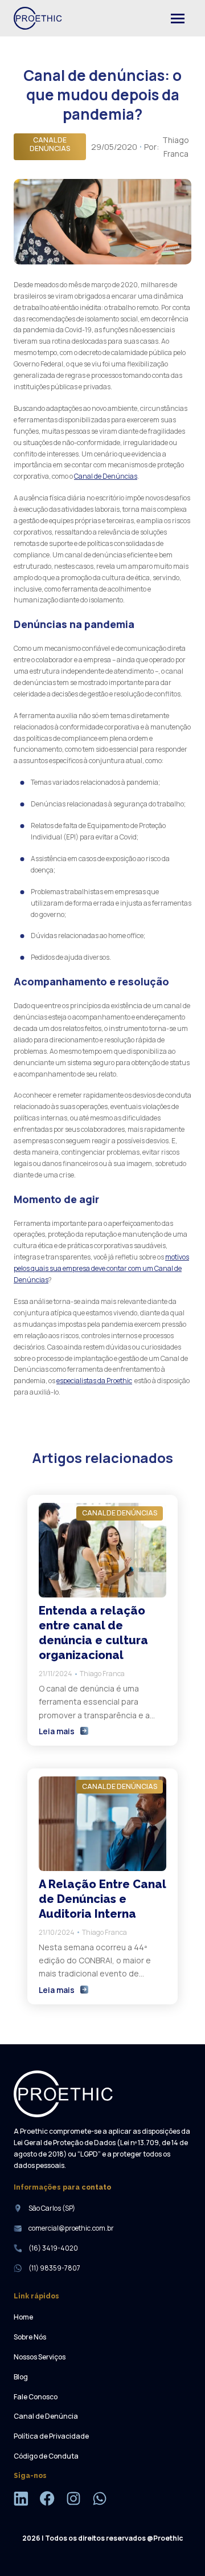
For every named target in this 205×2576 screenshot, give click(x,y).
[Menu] (178, 18)
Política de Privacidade (51, 2436)
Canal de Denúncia (46, 2416)
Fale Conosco (36, 2397)
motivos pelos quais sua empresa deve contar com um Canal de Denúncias (101, 1268)
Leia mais (57, 1731)
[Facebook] (47, 2500)
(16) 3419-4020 (53, 2248)
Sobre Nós (30, 2337)
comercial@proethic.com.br (71, 2228)
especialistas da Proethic (94, 1381)
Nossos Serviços (40, 2357)
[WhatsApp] (100, 2500)
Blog (21, 2377)
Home (23, 2317)
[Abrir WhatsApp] (177, 2547)
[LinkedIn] (21, 2500)
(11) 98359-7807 (54, 2268)
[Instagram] (73, 2500)
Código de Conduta (46, 2456)
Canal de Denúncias (106, 476)
